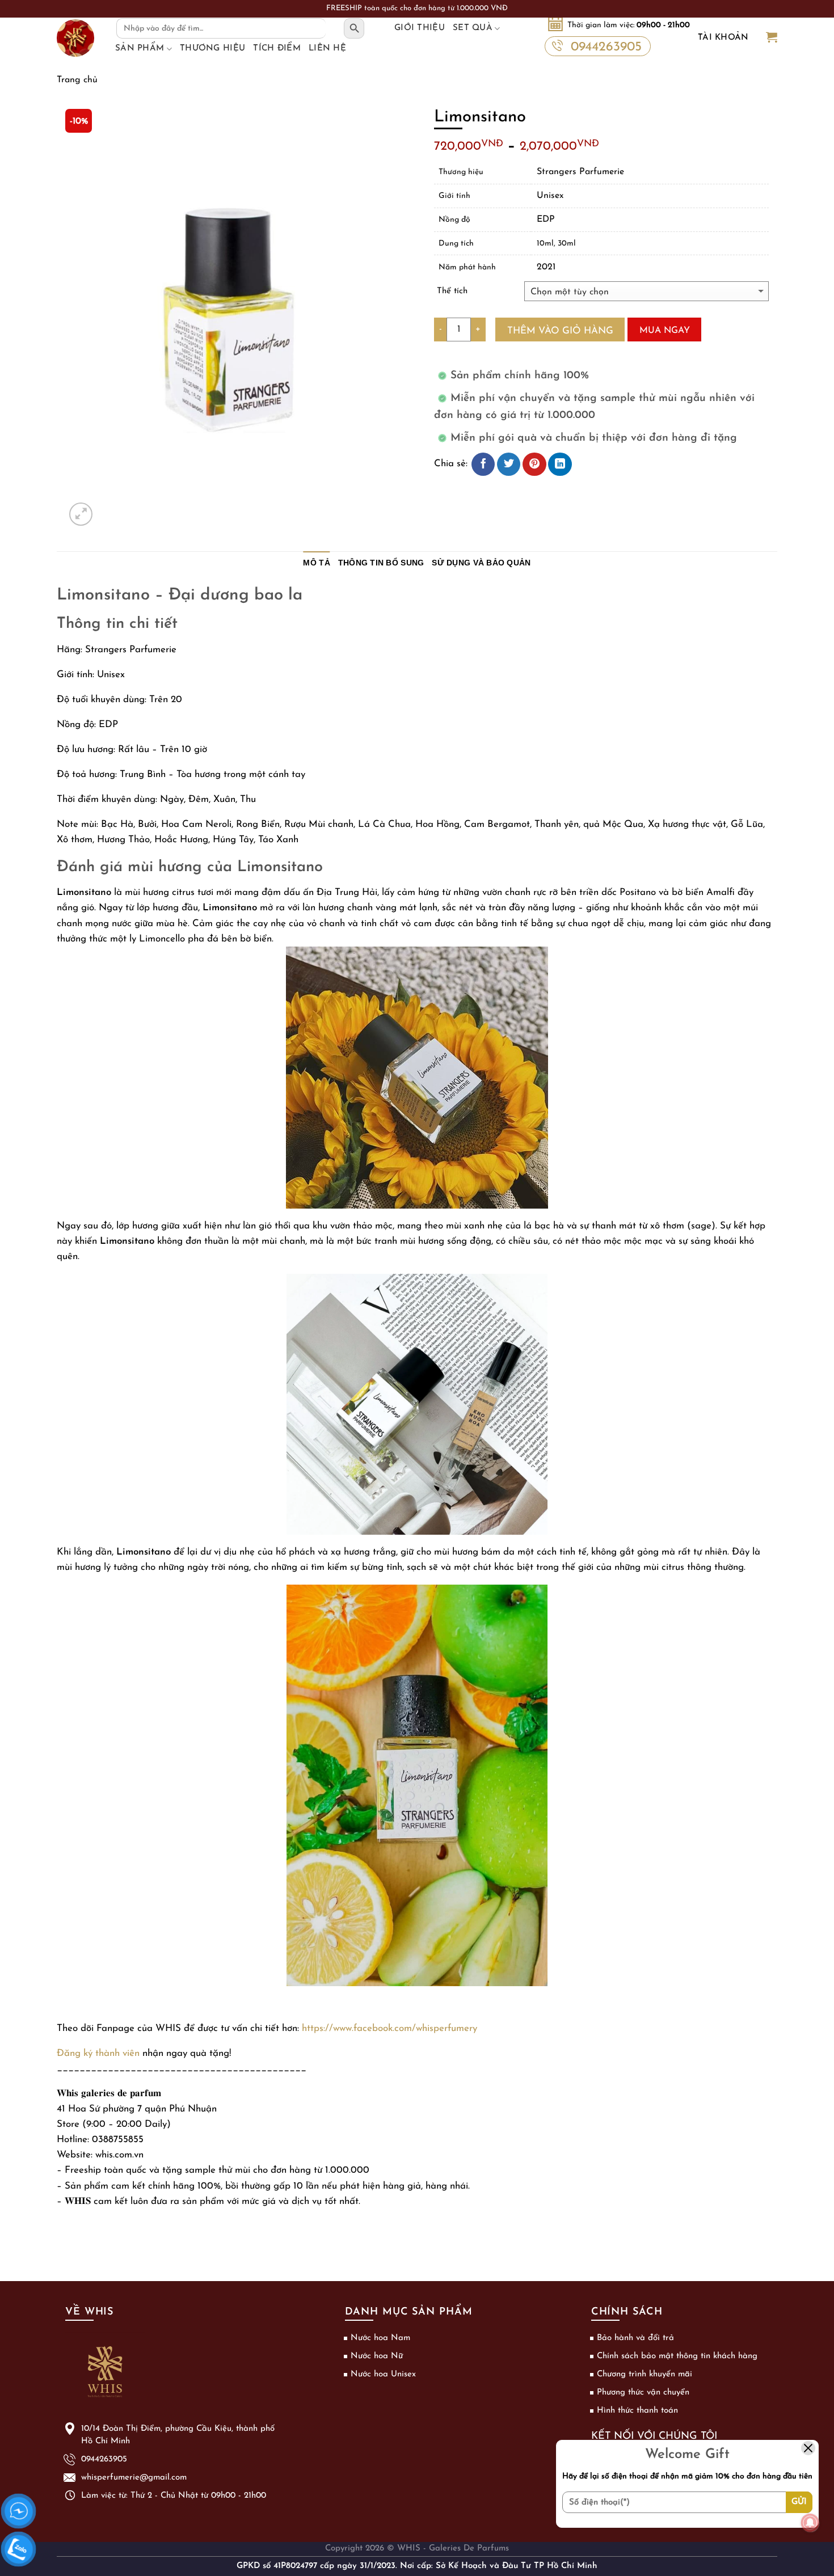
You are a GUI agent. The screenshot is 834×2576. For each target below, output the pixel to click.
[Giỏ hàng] (772, 38)
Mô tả (316, 563)
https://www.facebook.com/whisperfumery (389, 2028)
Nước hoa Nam (380, 2338)
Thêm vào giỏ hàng (560, 331)
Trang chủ (77, 80)
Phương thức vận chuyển (643, 2393)
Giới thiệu (420, 28)
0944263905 (606, 47)
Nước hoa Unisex (383, 2374)
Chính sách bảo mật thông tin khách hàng (677, 2356)
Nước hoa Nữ (377, 2356)
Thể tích (452, 291)
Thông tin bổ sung (381, 563)
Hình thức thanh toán (637, 2411)
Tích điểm (277, 48)
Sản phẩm (140, 48)
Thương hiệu (212, 48)
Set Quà (473, 28)
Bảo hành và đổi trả (635, 2338)
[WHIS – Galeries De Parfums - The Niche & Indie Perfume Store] (75, 38)
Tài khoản (723, 38)
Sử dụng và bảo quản (481, 563)
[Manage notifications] (810, 2523)
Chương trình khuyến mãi (645, 2374)
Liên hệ (327, 48)
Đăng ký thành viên (98, 2053)
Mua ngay (665, 331)
